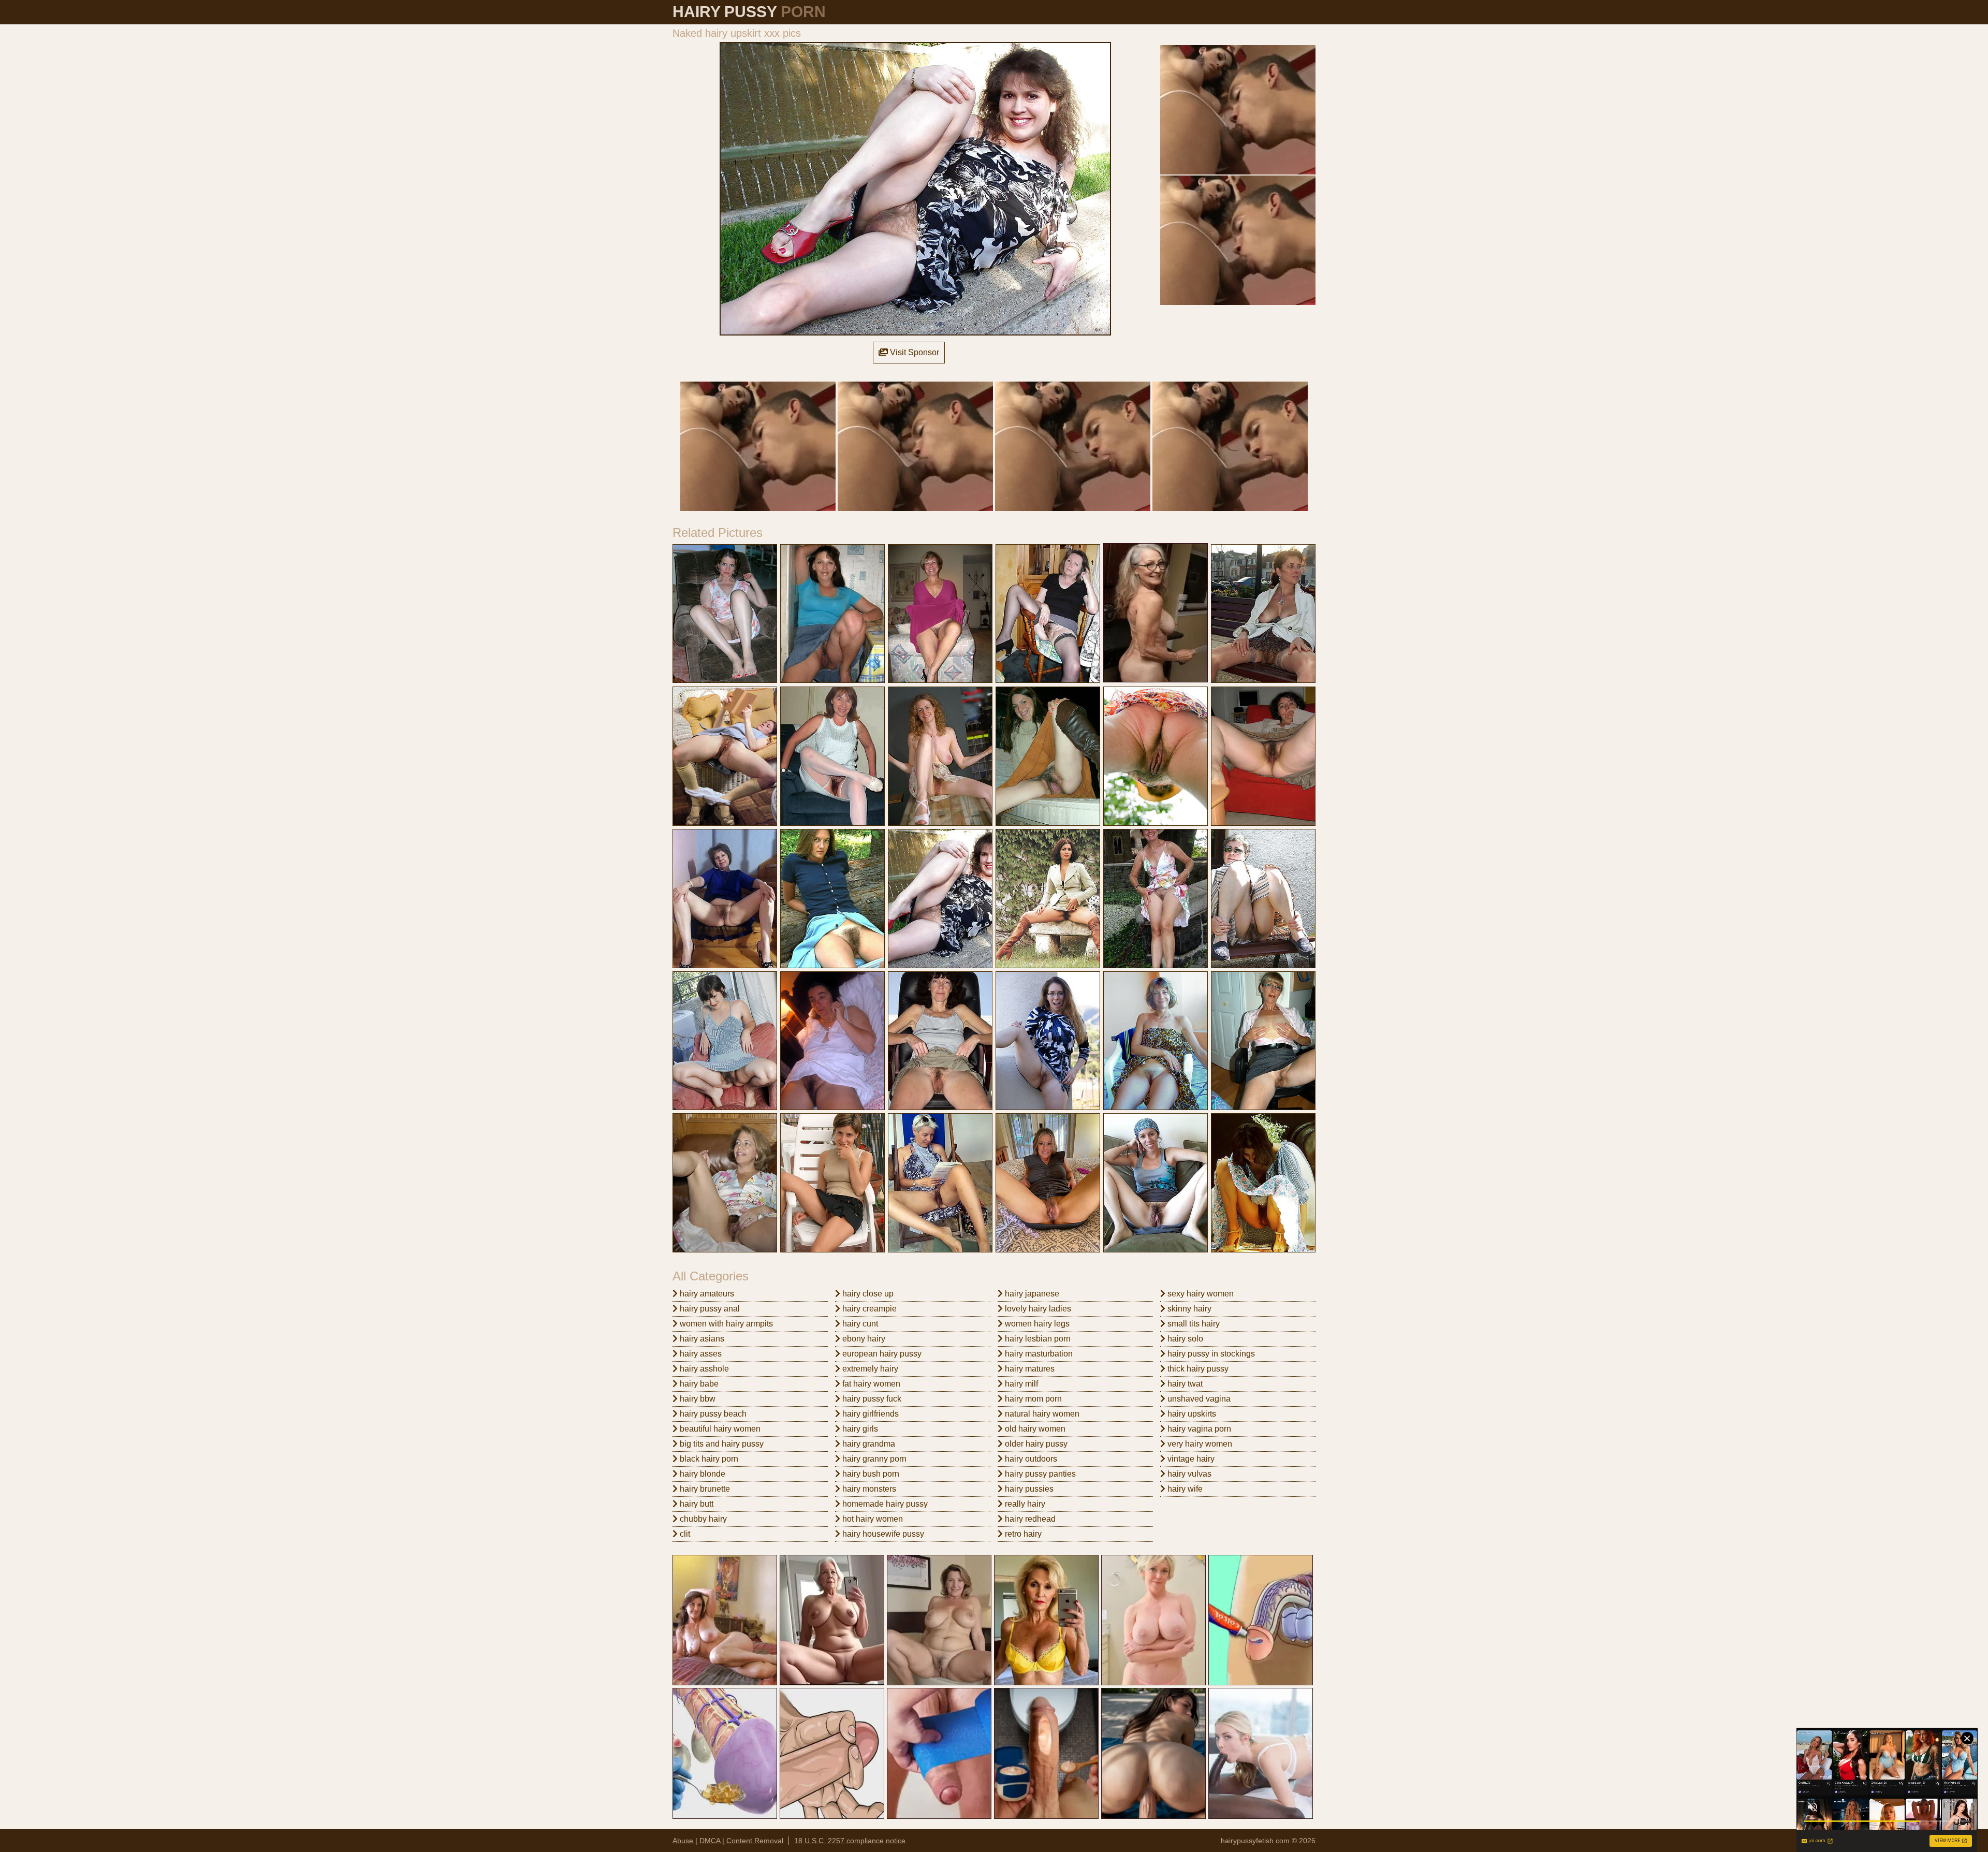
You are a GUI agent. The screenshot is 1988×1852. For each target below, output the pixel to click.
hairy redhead (1029, 1519)
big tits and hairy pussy (721, 1444)
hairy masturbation (1038, 1354)
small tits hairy (1193, 1324)
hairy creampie (868, 1309)
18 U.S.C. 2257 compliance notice (850, 1841)
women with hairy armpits (725, 1324)
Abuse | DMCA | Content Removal (728, 1841)
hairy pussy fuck (871, 1399)
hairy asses (700, 1354)
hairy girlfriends (869, 1414)
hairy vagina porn (1198, 1429)
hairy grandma (868, 1444)
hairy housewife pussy (882, 1534)
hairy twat (1184, 1384)
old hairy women (1034, 1429)
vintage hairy (1190, 1459)
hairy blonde (701, 1474)
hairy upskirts (1191, 1414)
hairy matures (1029, 1369)
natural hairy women (1041, 1414)
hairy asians (701, 1339)
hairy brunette (704, 1489)
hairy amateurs (706, 1294)
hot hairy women (872, 1519)
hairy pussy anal (709, 1309)
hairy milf (1020, 1384)
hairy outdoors (1030, 1459)
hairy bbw (697, 1399)
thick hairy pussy (1197, 1369)
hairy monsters (868, 1489)
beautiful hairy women (719, 1429)
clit (684, 1534)
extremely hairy (869, 1369)
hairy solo (1184, 1339)
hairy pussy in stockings (1210, 1354)
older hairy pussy (1035, 1444)
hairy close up (867, 1294)
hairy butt (696, 1504)
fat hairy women (870, 1384)
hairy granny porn (873, 1459)
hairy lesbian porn (1037, 1339)
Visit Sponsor (913, 352)
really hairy (1024, 1504)
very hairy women (1199, 1444)
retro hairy (1022, 1534)
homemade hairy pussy (884, 1504)
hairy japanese (1031, 1294)
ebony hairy (863, 1339)
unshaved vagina (1198, 1399)
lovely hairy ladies (1037, 1309)
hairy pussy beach (712, 1414)
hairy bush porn (870, 1474)
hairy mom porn (1032, 1399)
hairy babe (698, 1384)
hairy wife (1184, 1489)
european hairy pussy (881, 1354)
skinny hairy (1188, 1309)
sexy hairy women (1200, 1294)
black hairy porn (708, 1459)
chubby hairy (702, 1519)
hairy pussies (1028, 1489)
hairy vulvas (1188, 1474)
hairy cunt (859, 1324)
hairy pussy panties (1039, 1474)
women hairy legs (1036, 1324)
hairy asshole (703, 1369)
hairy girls (859, 1429)
